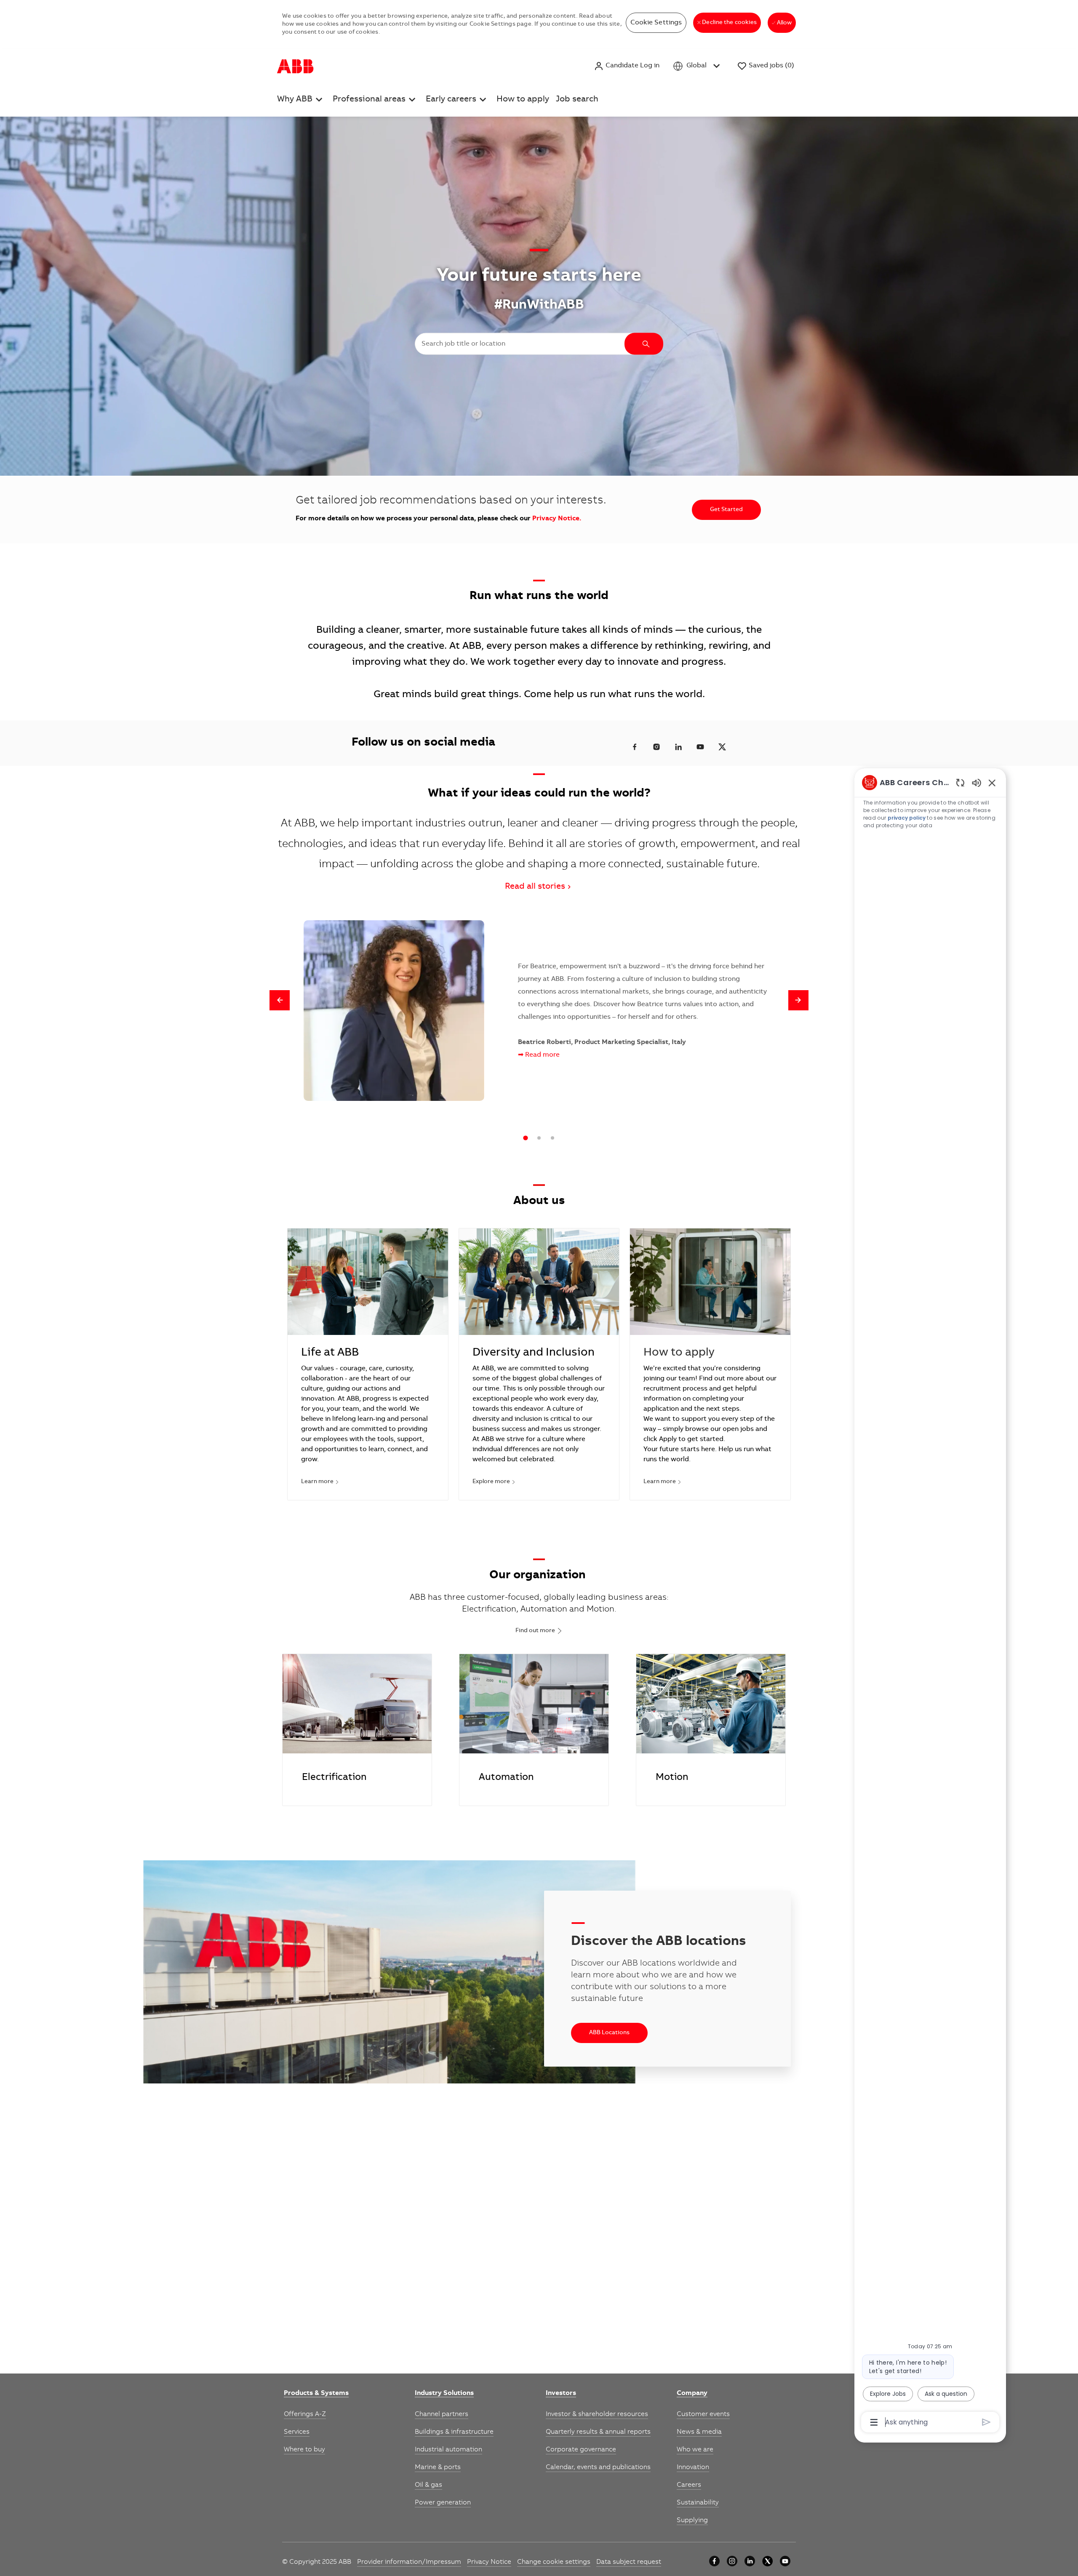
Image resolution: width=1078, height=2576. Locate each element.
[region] (930, 1602)
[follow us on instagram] (656, 747)
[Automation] (534, 1730)
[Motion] (711, 1730)
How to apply (523, 100)
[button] (627, 66)
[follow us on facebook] (635, 747)
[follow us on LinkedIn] (678, 747)
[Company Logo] (295, 66)
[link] (316, 2394)
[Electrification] (357, 1730)
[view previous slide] (280, 1000)
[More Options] (874, 2422)
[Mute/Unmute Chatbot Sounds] (977, 782)
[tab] (525, 1138)
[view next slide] (798, 1000)
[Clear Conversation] (960, 782)
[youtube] (785, 2561)
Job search (577, 100)
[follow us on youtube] (700, 747)
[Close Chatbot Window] (992, 783)
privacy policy (907, 818)
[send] (986, 2422)
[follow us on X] (722, 747)
